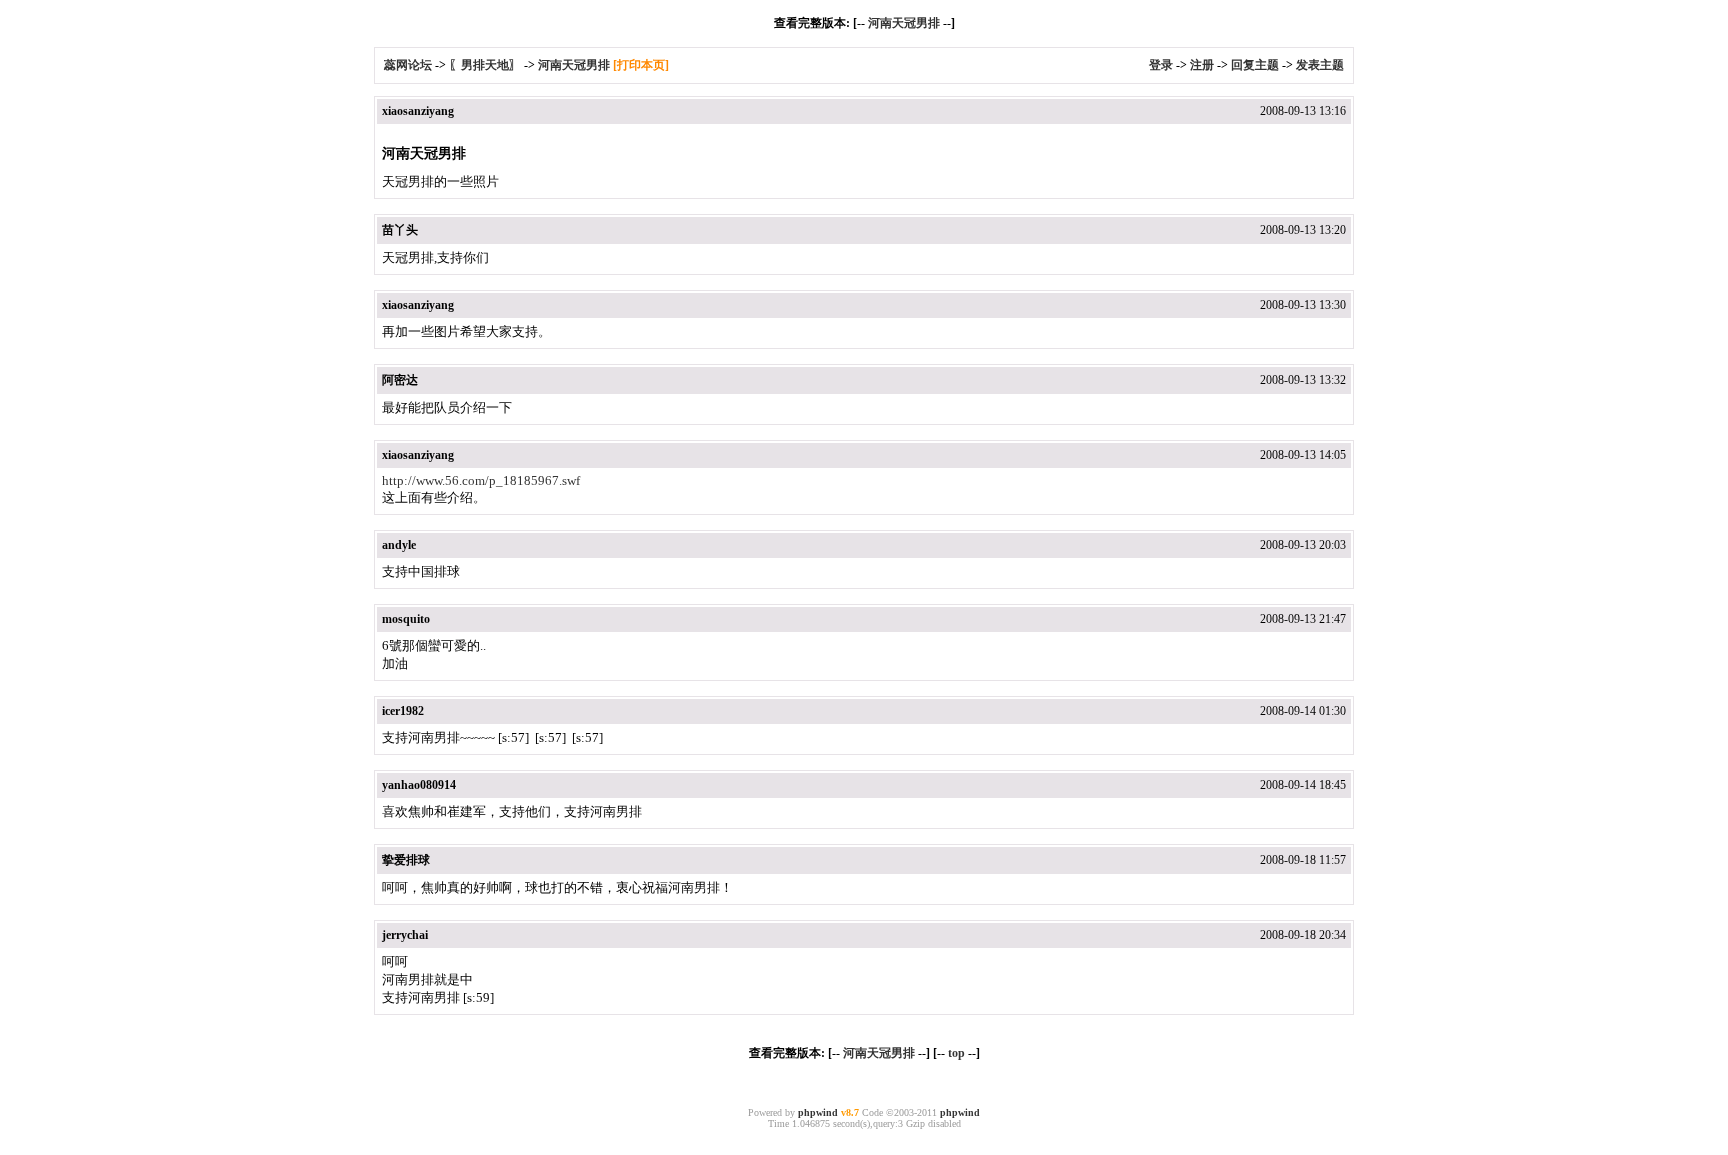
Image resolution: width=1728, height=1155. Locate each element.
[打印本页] (641, 65)
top (956, 1053)
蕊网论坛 (408, 65)
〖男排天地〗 (485, 65)
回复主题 (1255, 65)
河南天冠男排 (904, 23)
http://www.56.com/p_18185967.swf (481, 480)
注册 (1202, 65)
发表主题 (1320, 65)
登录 (1161, 65)
